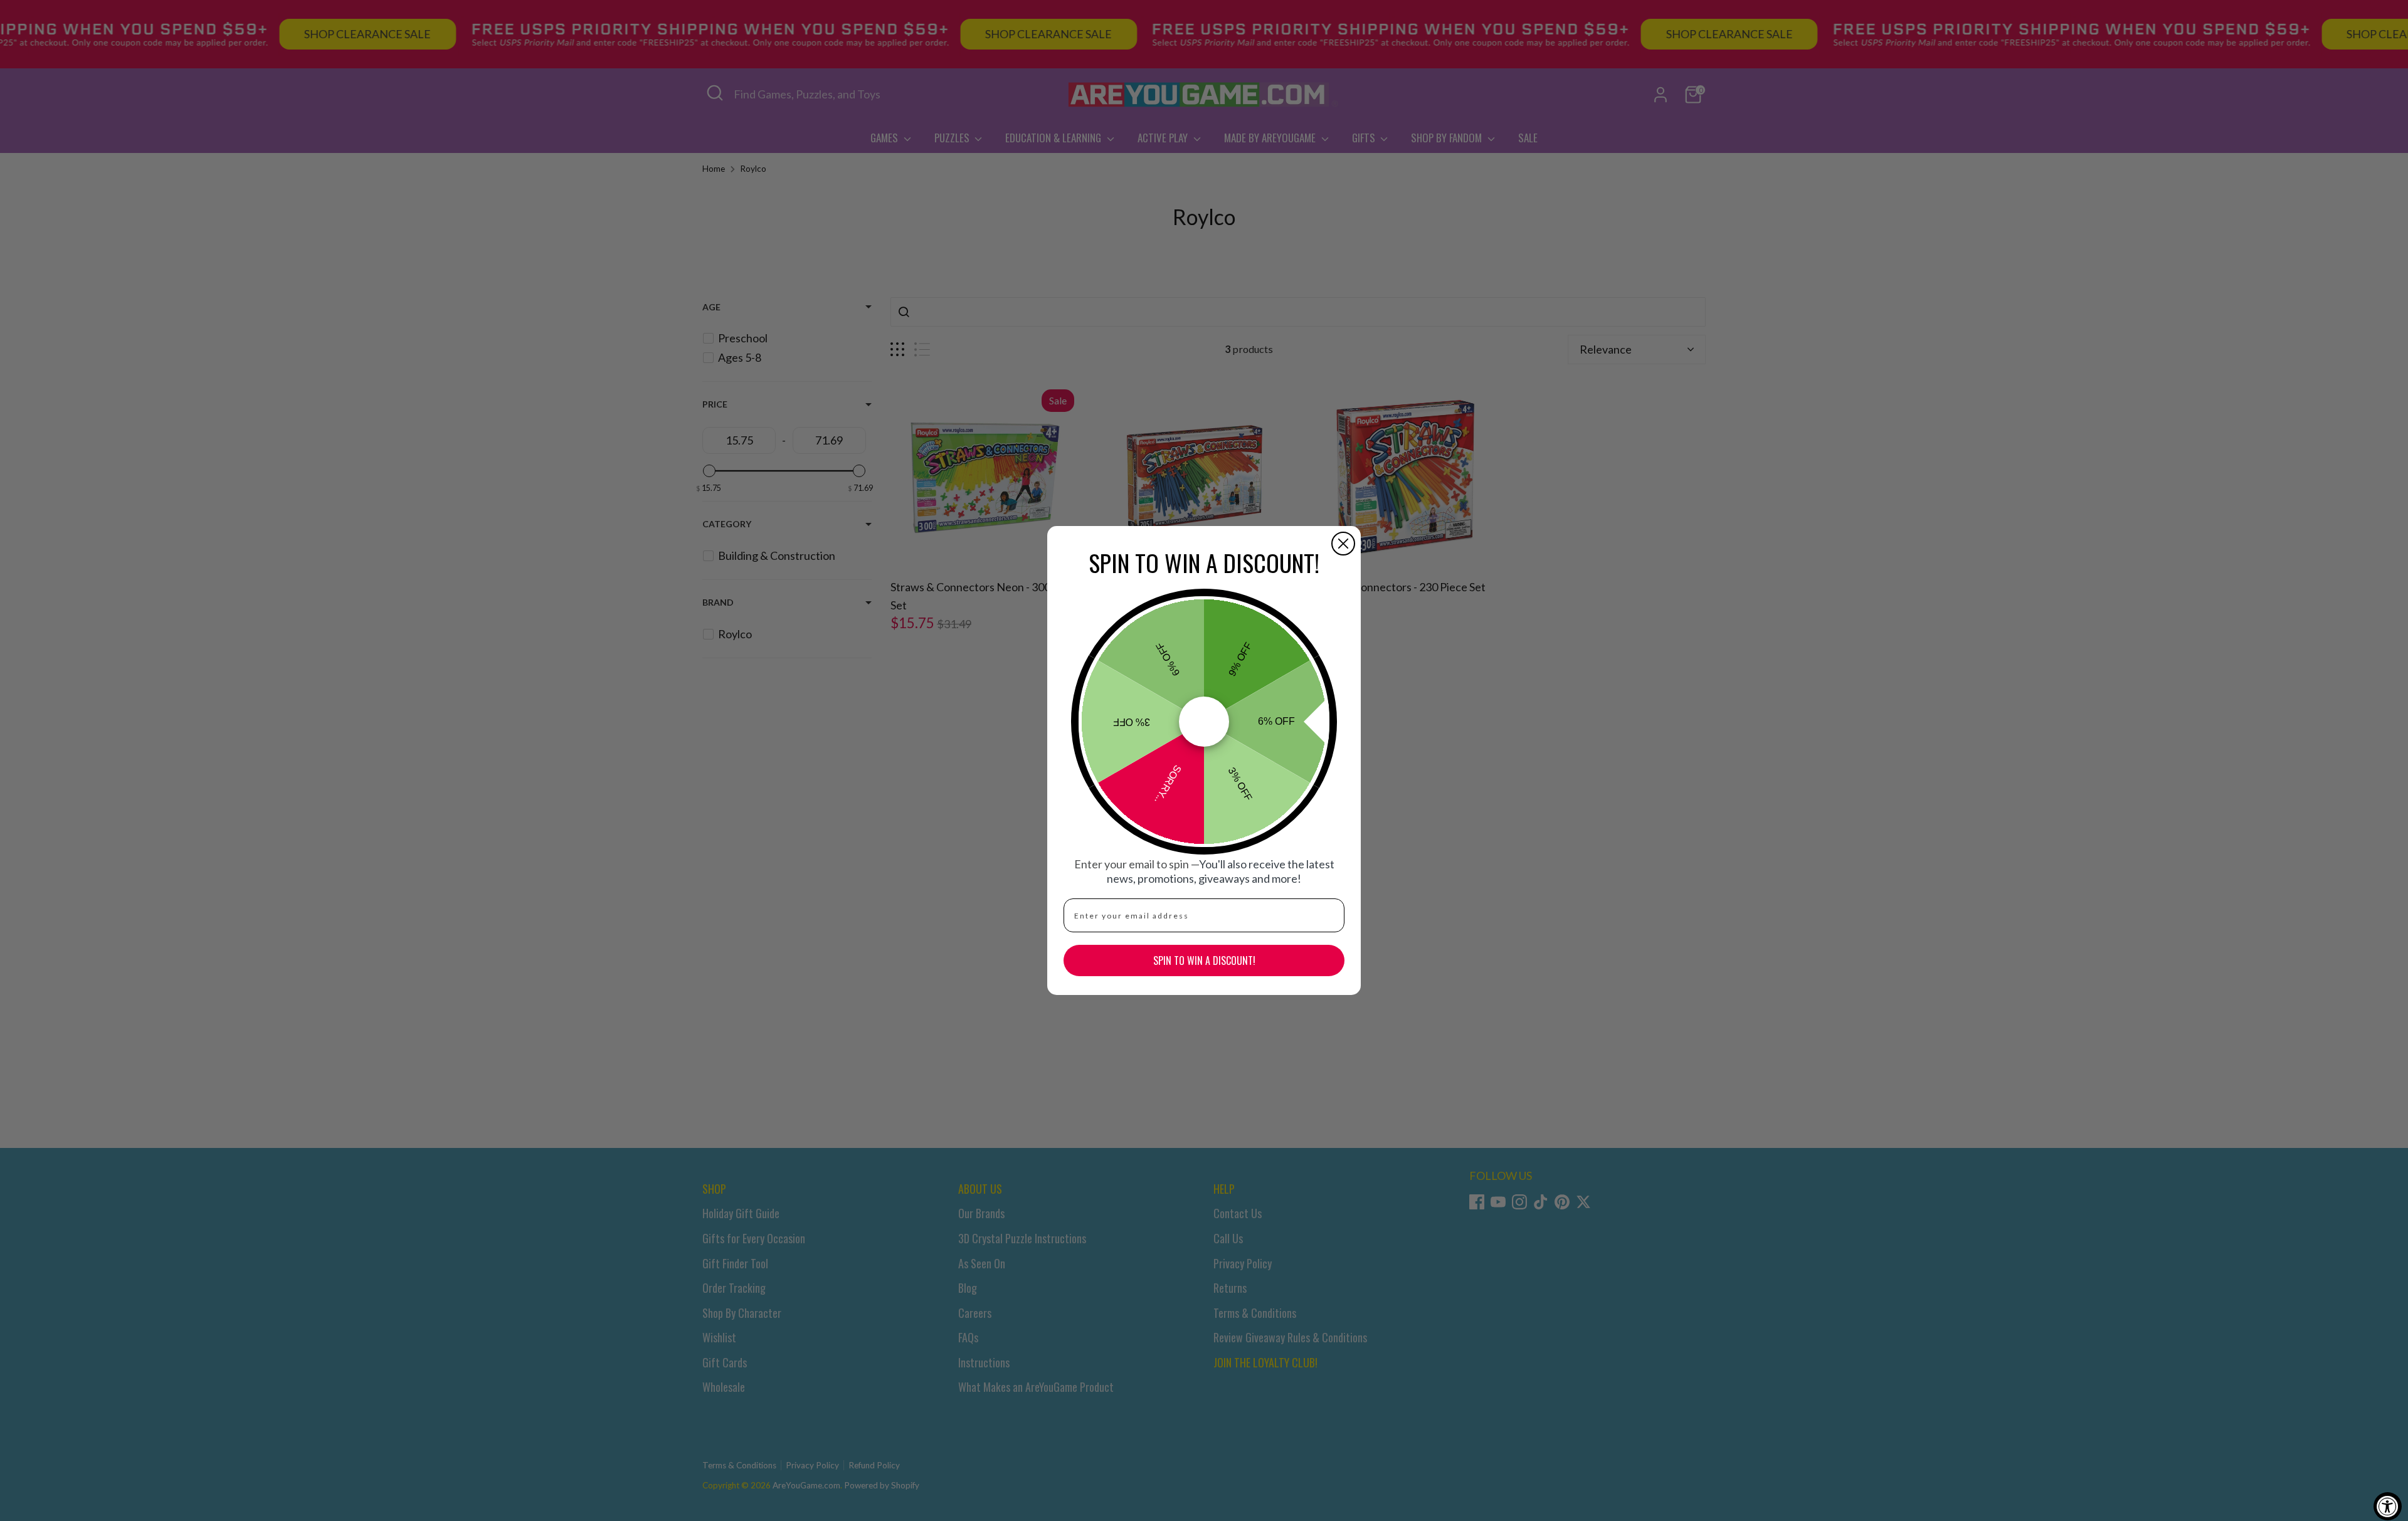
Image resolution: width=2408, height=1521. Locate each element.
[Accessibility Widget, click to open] (2388, 1506)
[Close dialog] (1343, 544)
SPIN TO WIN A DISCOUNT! (1204, 960)
